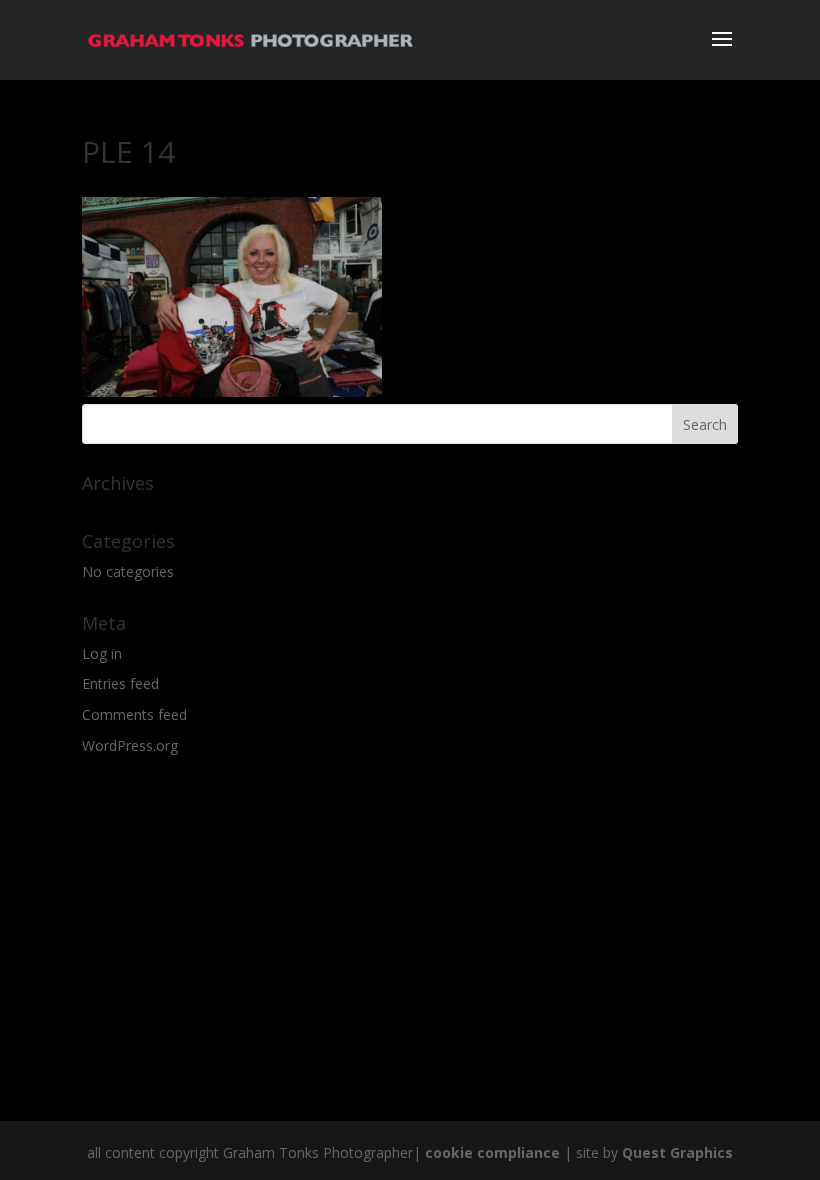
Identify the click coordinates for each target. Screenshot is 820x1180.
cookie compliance (492, 1152)
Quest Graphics (677, 1152)
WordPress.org (130, 745)
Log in (102, 653)
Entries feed (120, 683)
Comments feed (134, 714)
